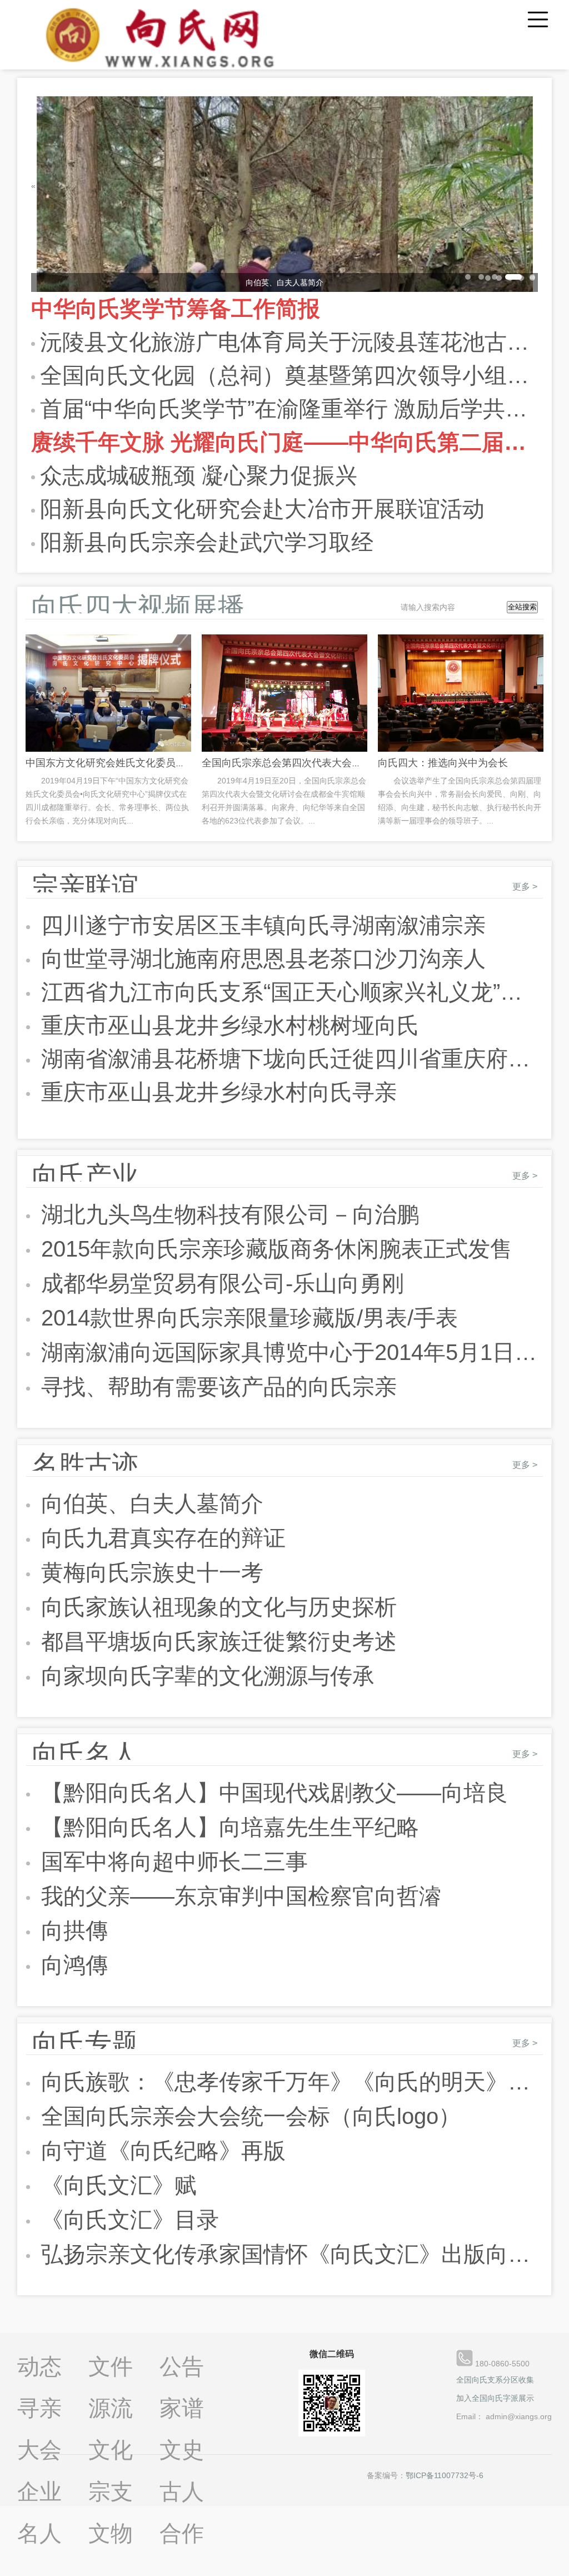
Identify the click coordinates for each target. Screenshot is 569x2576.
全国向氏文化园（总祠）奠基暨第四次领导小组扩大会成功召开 (289, 375)
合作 (182, 2533)
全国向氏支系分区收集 (495, 2380)
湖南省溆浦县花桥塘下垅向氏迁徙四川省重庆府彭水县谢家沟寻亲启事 (289, 1059)
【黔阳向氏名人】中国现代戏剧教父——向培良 (271, 1793)
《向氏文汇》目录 (127, 2220)
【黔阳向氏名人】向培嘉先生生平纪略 (227, 1827)
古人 (182, 2491)
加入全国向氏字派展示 (495, 2398)
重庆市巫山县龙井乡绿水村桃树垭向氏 (227, 1025)
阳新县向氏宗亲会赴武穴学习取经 (207, 542)
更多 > (525, 887)
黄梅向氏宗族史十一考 (149, 1572)
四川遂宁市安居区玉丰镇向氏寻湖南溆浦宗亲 (260, 925)
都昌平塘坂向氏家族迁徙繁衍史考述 (216, 1641)
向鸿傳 (71, 1965)
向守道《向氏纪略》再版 (160, 2151)
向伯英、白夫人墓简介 (149, 1503)
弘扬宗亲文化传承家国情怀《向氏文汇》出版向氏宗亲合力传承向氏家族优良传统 (289, 2254)
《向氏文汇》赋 (116, 2185)
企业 (39, 2491)
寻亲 (39, 2408)
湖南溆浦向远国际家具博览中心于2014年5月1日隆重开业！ (289, 1352)
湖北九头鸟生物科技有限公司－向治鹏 (227, 1214)
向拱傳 (71, 1930)
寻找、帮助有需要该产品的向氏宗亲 (216, 1387)
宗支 (111, 2491)
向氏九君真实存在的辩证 (160, 1538)
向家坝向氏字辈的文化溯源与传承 (205, 1676)
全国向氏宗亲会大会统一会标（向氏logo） (248, 2116)
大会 (39, 2450)
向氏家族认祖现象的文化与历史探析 (216, 1607)
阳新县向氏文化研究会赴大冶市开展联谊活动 (262, 509)
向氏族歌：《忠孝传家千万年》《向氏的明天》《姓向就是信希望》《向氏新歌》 (289, 2082)
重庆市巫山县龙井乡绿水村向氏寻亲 (216, 1092)
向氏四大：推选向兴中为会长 (443, 763)
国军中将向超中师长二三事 (171, 1862)
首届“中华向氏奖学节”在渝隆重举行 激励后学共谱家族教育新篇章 (289, 409)
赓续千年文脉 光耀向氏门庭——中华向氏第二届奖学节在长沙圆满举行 (285, 442)
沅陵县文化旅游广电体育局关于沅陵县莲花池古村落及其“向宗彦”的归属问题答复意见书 (289, 342)
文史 (182, 2450)
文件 (111, 2366)
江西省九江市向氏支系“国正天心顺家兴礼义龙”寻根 (289, 992)
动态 (39, 2366)
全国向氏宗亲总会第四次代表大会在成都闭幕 (302, 763)
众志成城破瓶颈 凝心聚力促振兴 (199, 475)
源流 (111, 2408)
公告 (182, 2366)
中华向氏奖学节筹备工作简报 (176, 309)
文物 (111, 2533)
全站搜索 (522, 607)
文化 (111, 2450)
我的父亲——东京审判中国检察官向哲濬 (238, 1896)
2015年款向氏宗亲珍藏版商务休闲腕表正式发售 (274, 1249)
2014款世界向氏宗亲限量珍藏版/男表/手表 (246, 1318)
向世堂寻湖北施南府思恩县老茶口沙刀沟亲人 (260, 959)
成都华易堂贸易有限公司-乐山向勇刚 (219, 1283)
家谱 (182, 2408)
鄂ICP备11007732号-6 (445, 2475)
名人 (39, 2533)
